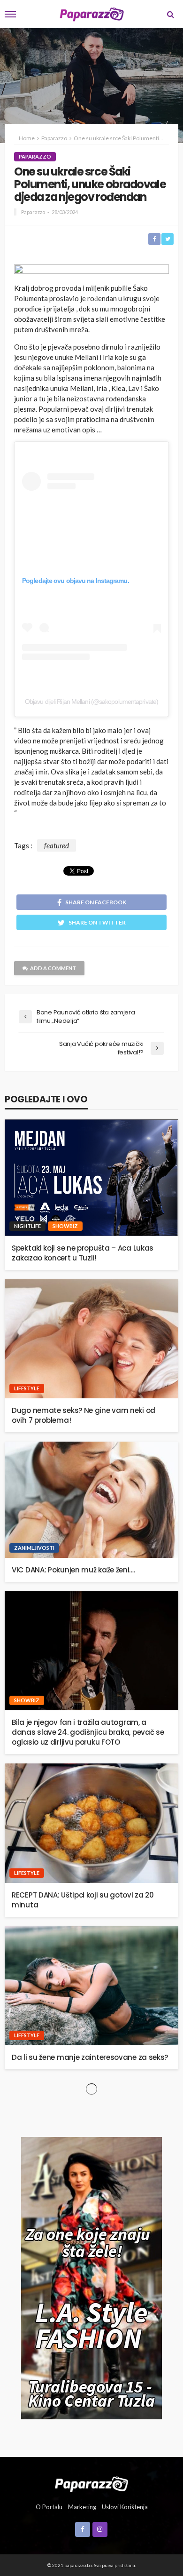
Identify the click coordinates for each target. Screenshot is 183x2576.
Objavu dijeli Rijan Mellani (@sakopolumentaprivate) (91, 702)
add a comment (53, 968)
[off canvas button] (10, 14)
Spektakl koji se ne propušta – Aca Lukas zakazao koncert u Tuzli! (83, 1253)
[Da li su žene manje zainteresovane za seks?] (91, 1986)
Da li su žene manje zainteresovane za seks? (90, 2057)
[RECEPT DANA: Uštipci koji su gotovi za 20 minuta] (91, 1823)
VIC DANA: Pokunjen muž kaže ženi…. (73, 1570)
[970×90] (91, 271)
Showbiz (65, 1226)
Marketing (82, 2507)
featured (57, 845)
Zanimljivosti (34, 1548)
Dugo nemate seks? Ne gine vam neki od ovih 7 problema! (84, 1415)
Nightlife (27, 1226)
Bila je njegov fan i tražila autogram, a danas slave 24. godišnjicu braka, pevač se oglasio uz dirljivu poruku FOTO (88, 1732)
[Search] (170, 14)
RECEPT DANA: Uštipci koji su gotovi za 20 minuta (83, 1900)
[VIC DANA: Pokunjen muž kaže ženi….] (91, 1500)
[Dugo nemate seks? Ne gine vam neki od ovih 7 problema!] (91, 1339)
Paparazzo (35, 156)
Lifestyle (27, 1388)
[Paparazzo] (91, 2483)
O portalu (49, 2507)
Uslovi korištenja (125, 2507)
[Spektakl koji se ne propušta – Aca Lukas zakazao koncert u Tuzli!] (91, 1177)
